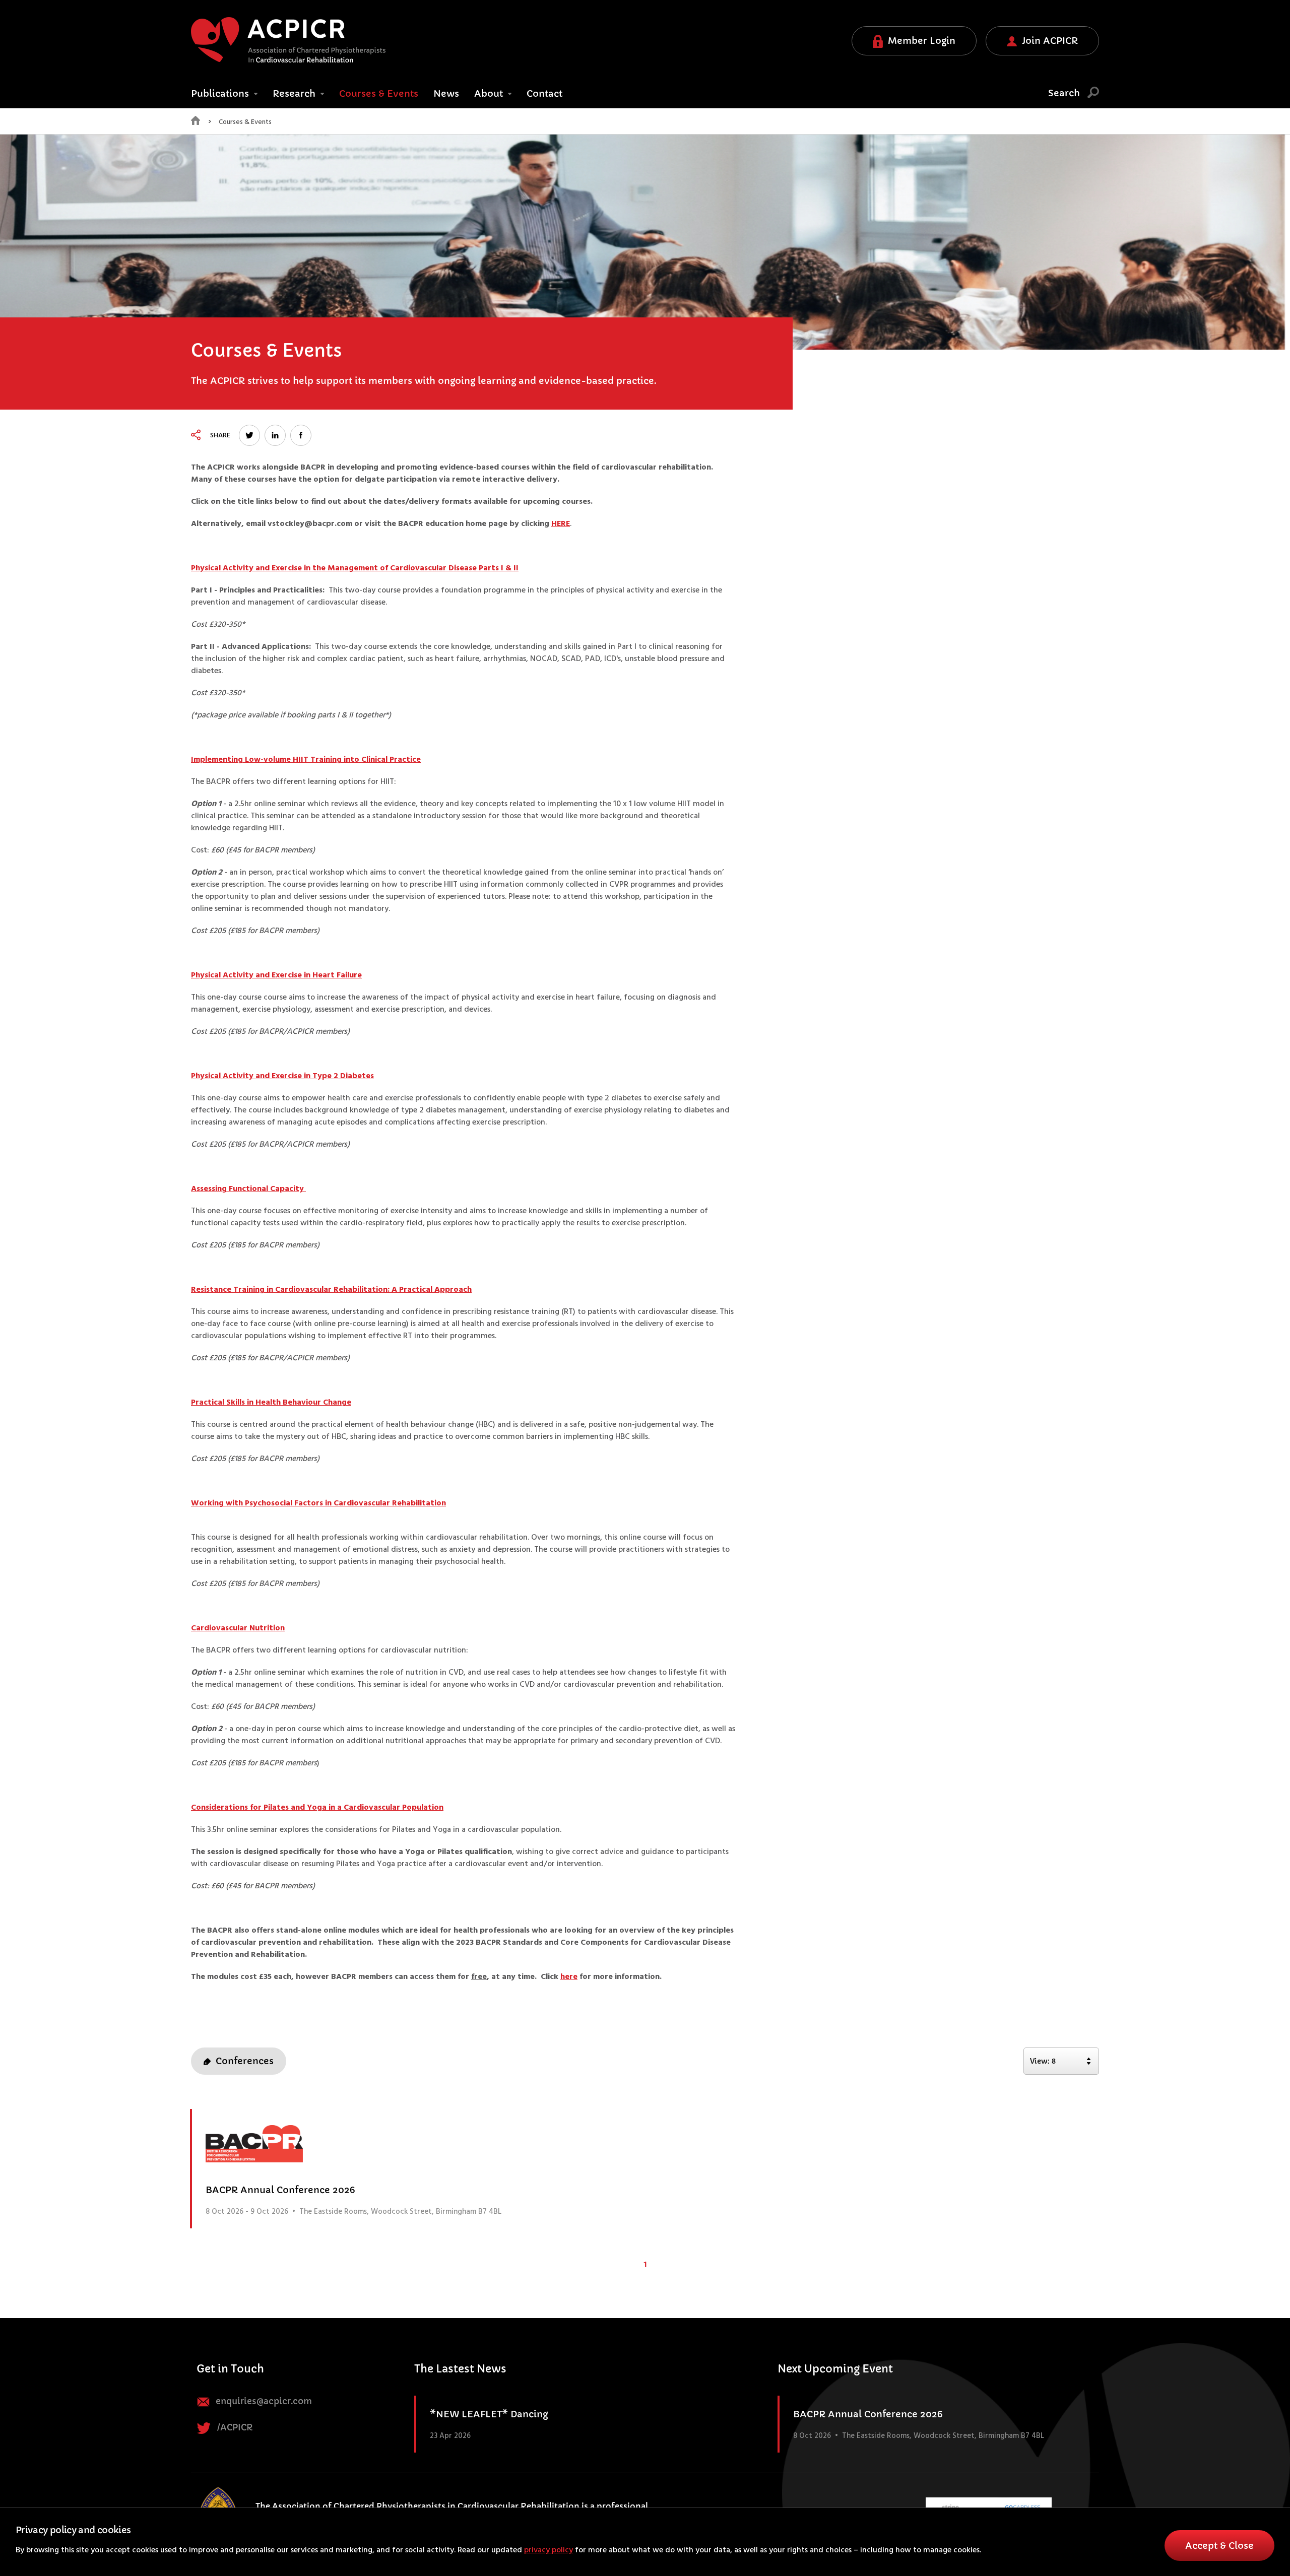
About (490, 93)
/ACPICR (234, 2428)
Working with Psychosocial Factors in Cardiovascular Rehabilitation (318, 1503)
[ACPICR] (288, 40)
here (569, 1977)
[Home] (196, 123)
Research (295, 93)
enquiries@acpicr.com (263, 2401)
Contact (544, 93)
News (446, 93)
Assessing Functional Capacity (248, 1189)
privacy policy (549, 2550)
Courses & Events (245, 122)
